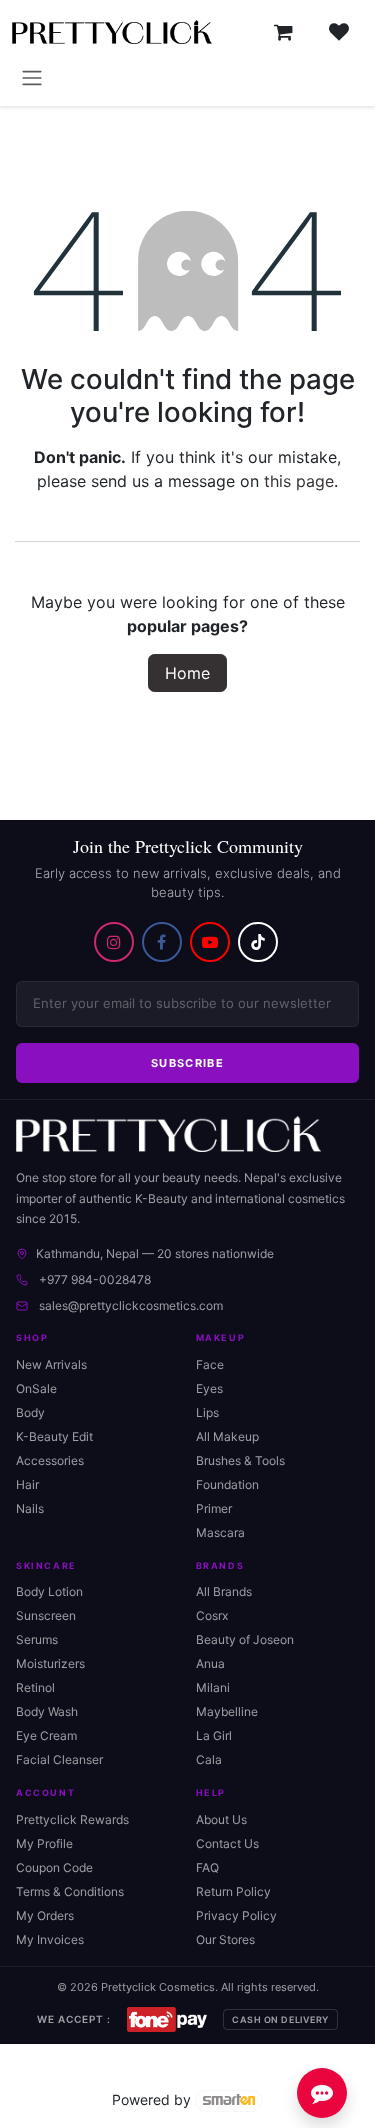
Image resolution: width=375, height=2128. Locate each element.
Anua (210, 1663)
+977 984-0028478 (95, 1279)
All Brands (224, 1591)
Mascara (220, 1532)
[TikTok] (258, 942)
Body (30, 1412)
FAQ (207, 1867)
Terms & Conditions (70, 1891)
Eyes (209, 1388)
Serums (37, 1639)
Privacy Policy (236, 1915)
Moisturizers (50, 1663)
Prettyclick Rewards (72, 1819)
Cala (209, 1759)
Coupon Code (54, 1867)
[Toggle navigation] (32, 77)
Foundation (227, 1484)
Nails (30, 1508)
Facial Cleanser (59, 1759)
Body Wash (47, 1711)
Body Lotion (49, 1591)
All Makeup (227, 1436)
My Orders (45, 1915)
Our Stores (225, 1939)
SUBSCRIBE (187, 1063)
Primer (214, 1508)
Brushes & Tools (240, 1460)
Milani (213, 1687)
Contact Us (227, 1843)
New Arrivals (51, 1364)
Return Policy (233, 1891)
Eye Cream (46, 1735)
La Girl (214, 1735)
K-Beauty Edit (54, 1436)
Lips (207, 1412)
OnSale (36, 1388)
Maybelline (227, 1711)
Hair (27, 1484)
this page (299, 481)
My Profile (44, 1843)
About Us (221, 1819)
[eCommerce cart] (283, 32)
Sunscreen (46, 1615)
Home (187, 673)
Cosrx (212, 1615)
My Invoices (50, 1939)
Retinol (35, 1687)
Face (210, 1364)
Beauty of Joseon (245, 1639)
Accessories (50, 1460)
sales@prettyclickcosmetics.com (131, 1305)
